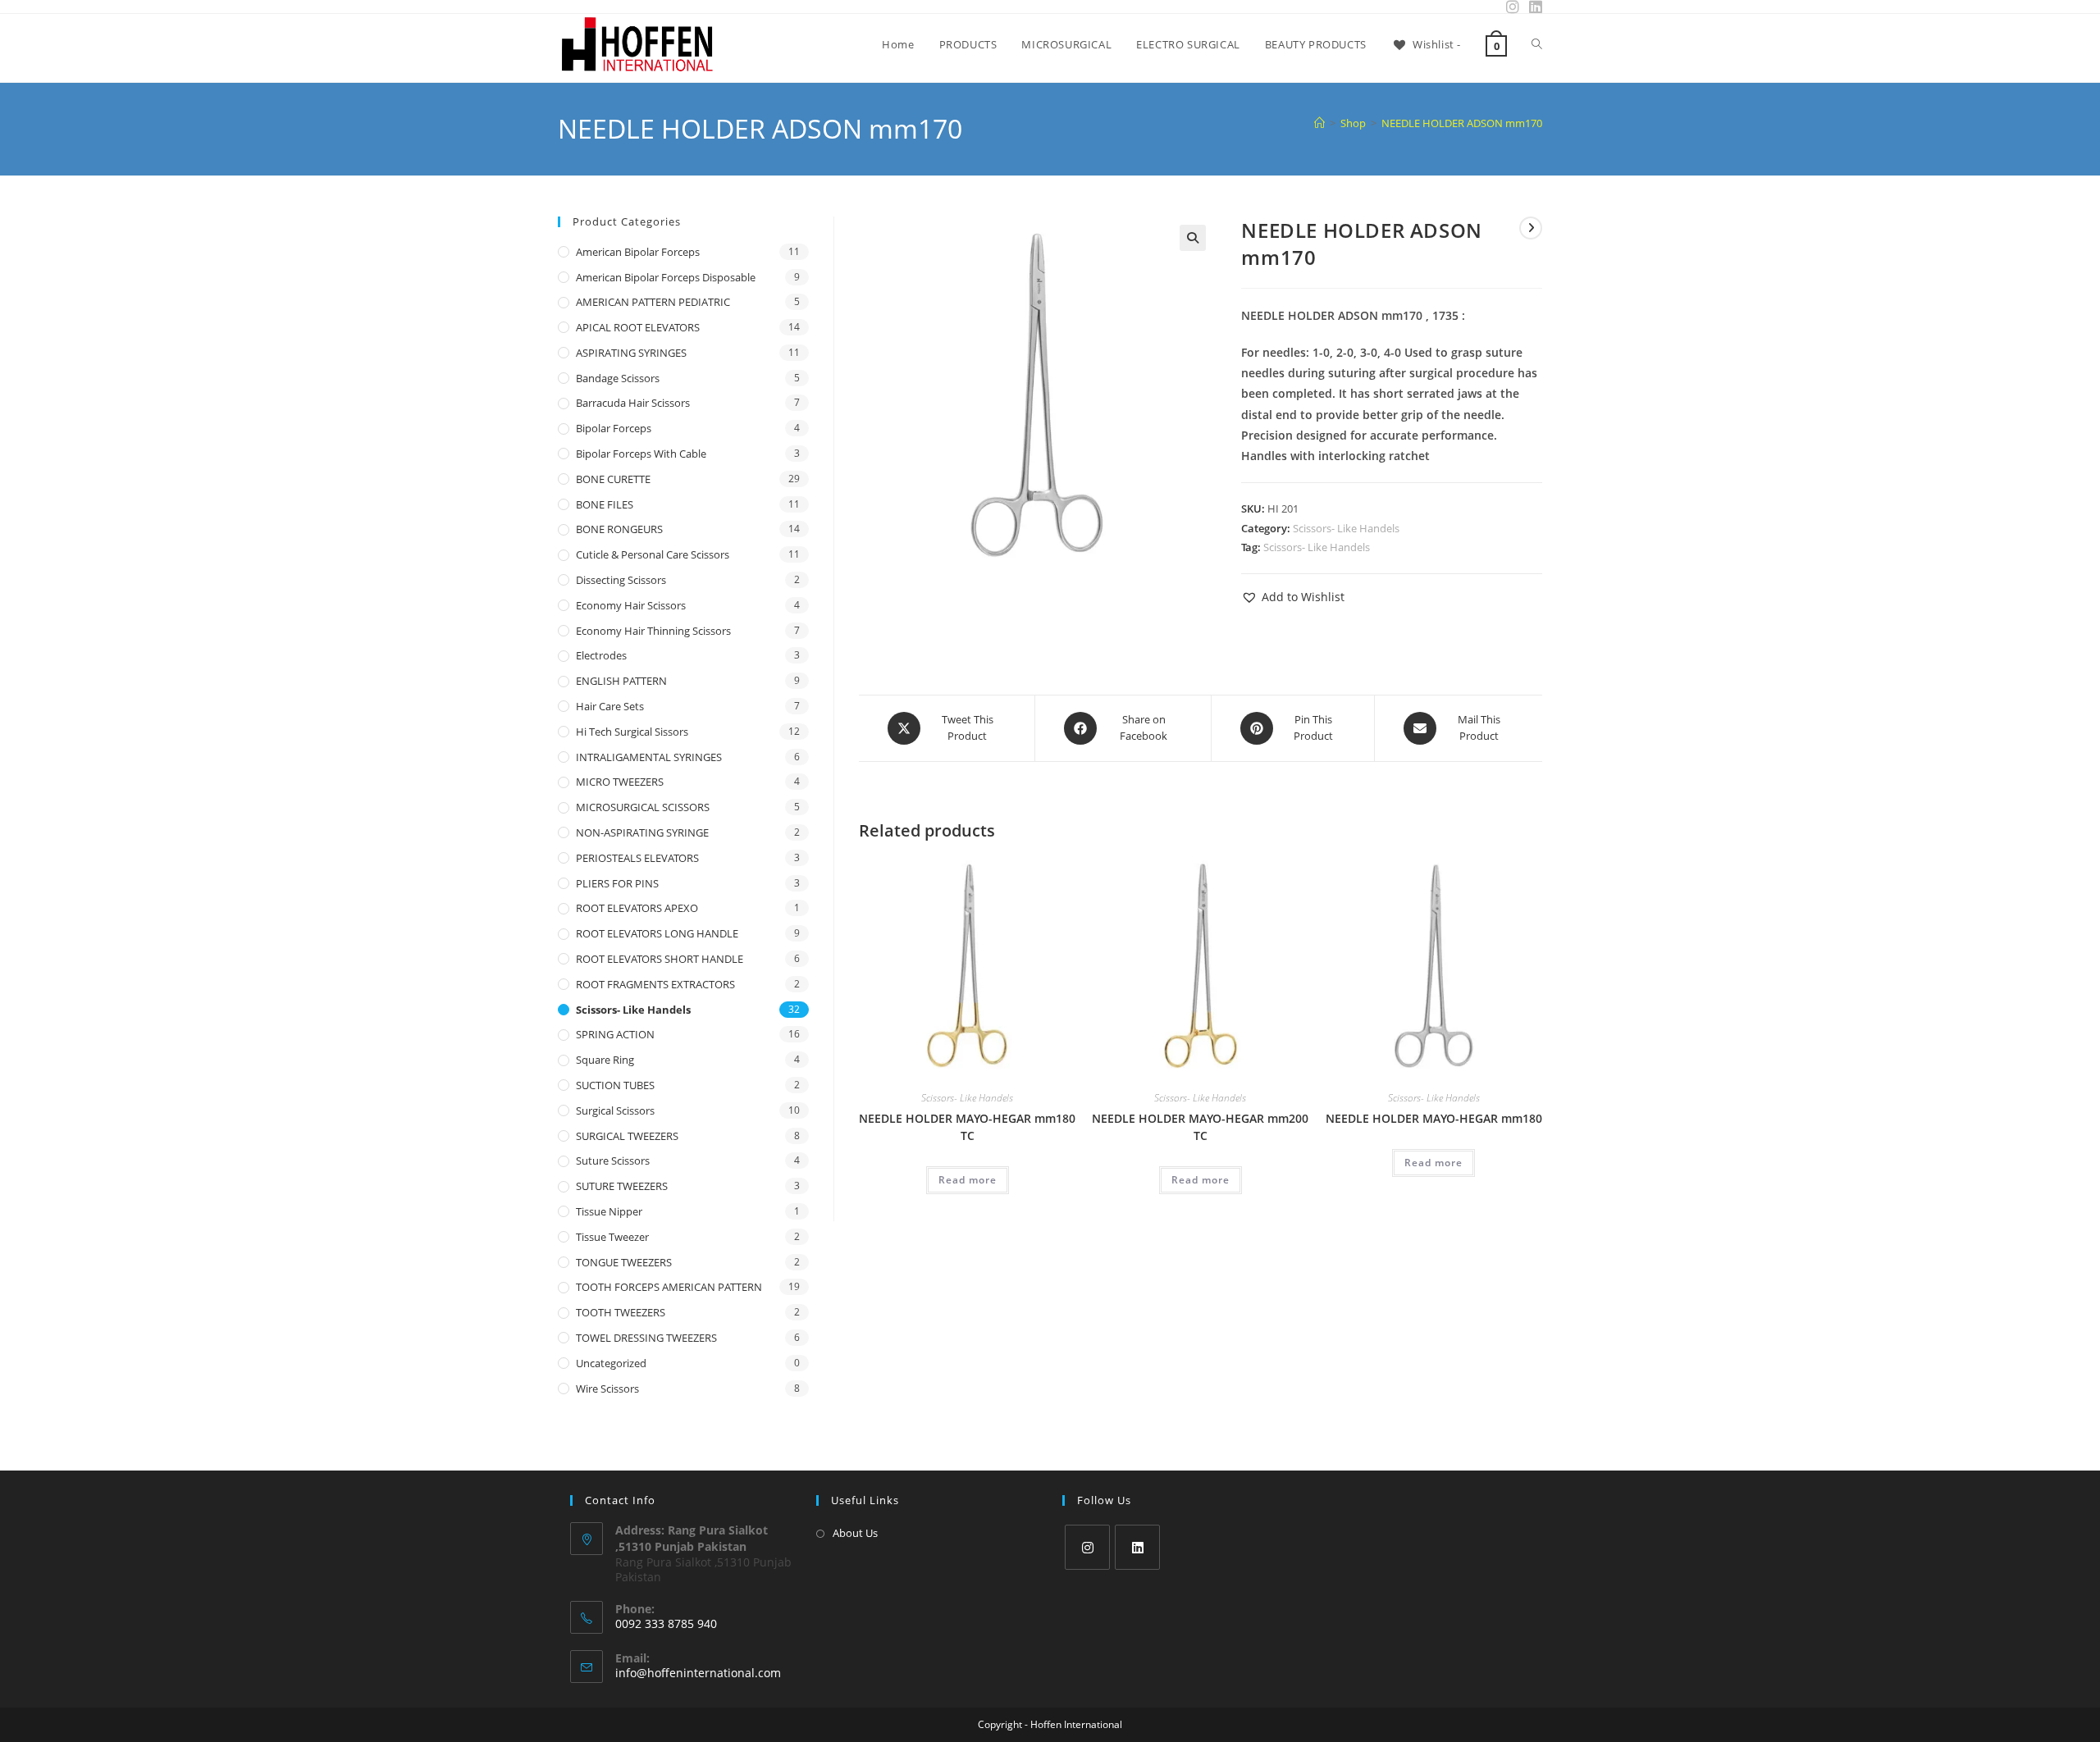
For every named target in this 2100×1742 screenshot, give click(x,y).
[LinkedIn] (1137, 1547)
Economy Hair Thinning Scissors (653, 631)
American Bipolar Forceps (638, 252)
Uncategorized (611, 1363)
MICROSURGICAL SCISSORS (643, 807)
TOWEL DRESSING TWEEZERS (646, 1338)
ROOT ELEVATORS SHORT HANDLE (660, 959)
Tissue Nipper (609, 1211)
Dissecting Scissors (621, 580)
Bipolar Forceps (614, 428)
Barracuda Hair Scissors (633, 403)
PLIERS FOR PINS (617, 883)
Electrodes (601, 655)
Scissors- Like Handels (1346, 528)
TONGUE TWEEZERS (624, 1262)
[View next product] (1531, 228)
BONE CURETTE (613, 479)
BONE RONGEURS (619, 529)
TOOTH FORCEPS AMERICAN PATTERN (669, 1287)
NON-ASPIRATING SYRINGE (642, 832)
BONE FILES (605, 504)
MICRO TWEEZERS (620, 782)
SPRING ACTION (615, 1034)
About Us (855, 1533)
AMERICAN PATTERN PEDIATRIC (653, 302)
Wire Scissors (607, 1389)
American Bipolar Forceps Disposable (666, 277)
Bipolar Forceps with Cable (641, 454)
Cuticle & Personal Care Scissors (653, 554)
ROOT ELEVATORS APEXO (637, 908)
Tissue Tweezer (612, 1237)
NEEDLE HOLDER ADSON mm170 (1462, 123)
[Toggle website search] (1537, 44)
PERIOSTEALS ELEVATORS (637, 858)
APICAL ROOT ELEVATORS (638, 327)
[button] (1193, 238)
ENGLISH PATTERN (621, 681)
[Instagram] (1087, 1547)
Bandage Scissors (618, 378)
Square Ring (605, 1060)
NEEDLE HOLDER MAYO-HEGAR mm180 (1434, 1118)
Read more (968, 1180)
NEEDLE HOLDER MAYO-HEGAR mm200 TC (1200, 1127)
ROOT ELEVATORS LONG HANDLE (657, 933)
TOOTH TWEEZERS (621, 1312)
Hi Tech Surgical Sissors (632, 732)
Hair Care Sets (610, 706)
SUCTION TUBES (615, 1085)
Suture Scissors (613, 1161)
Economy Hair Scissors (631, 605)
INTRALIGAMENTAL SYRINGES (649, 757)
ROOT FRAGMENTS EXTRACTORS (655, 984)
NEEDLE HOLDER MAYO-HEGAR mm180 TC (967, 1127)
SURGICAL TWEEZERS (627, 1136)
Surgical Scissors (615, 1110)
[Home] (1319, 123)
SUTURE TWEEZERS (622, 1186)
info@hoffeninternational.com (698, 1673)
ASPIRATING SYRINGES (631, 353)
